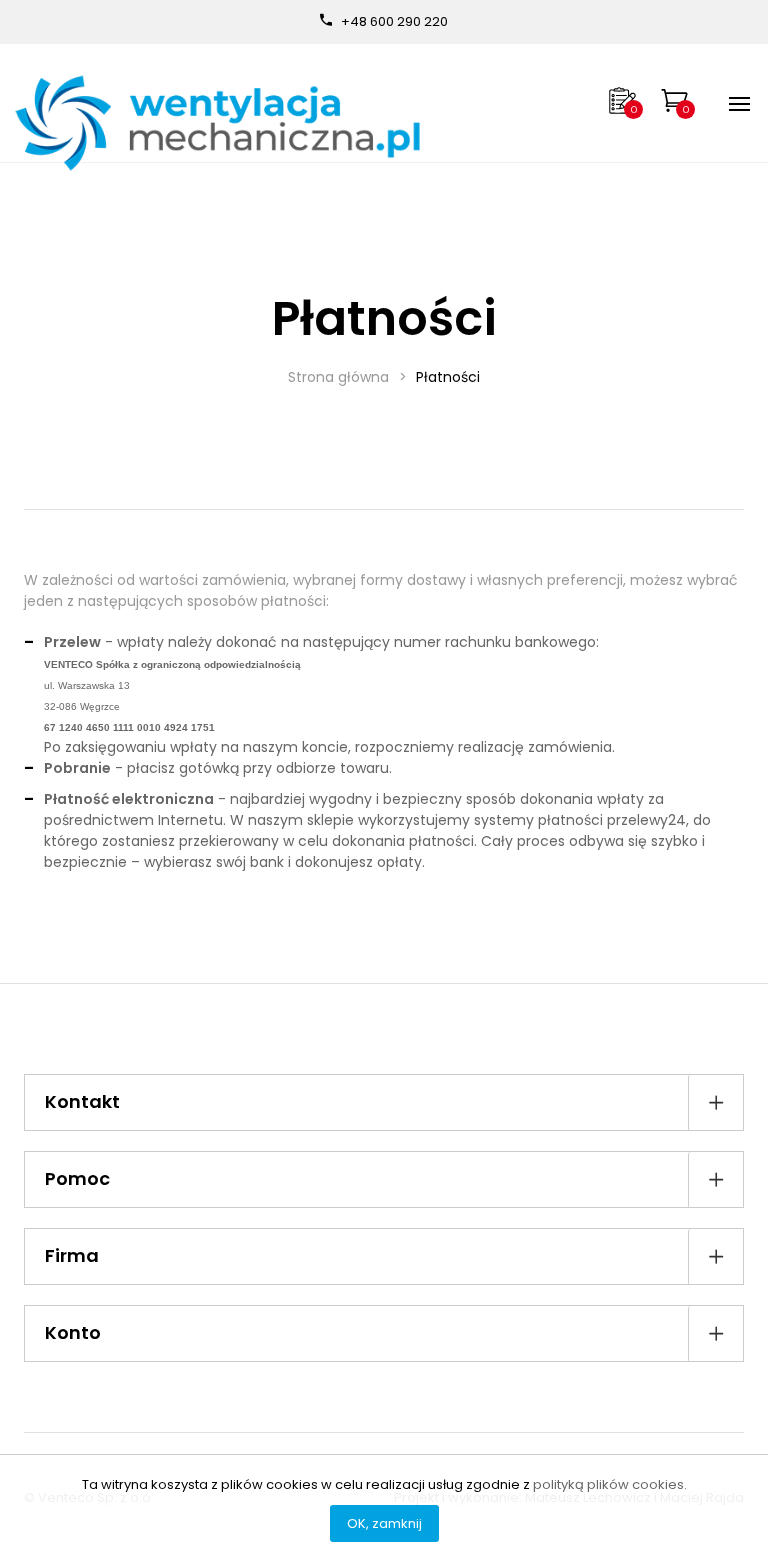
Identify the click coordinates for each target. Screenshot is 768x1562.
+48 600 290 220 (394, 21)
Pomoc (77, 1178)
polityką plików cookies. (610, 1484)
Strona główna (338, 377)
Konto (73, 1332)
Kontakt (82, 1101)
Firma (72, 1255)
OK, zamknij (384, 1523)
